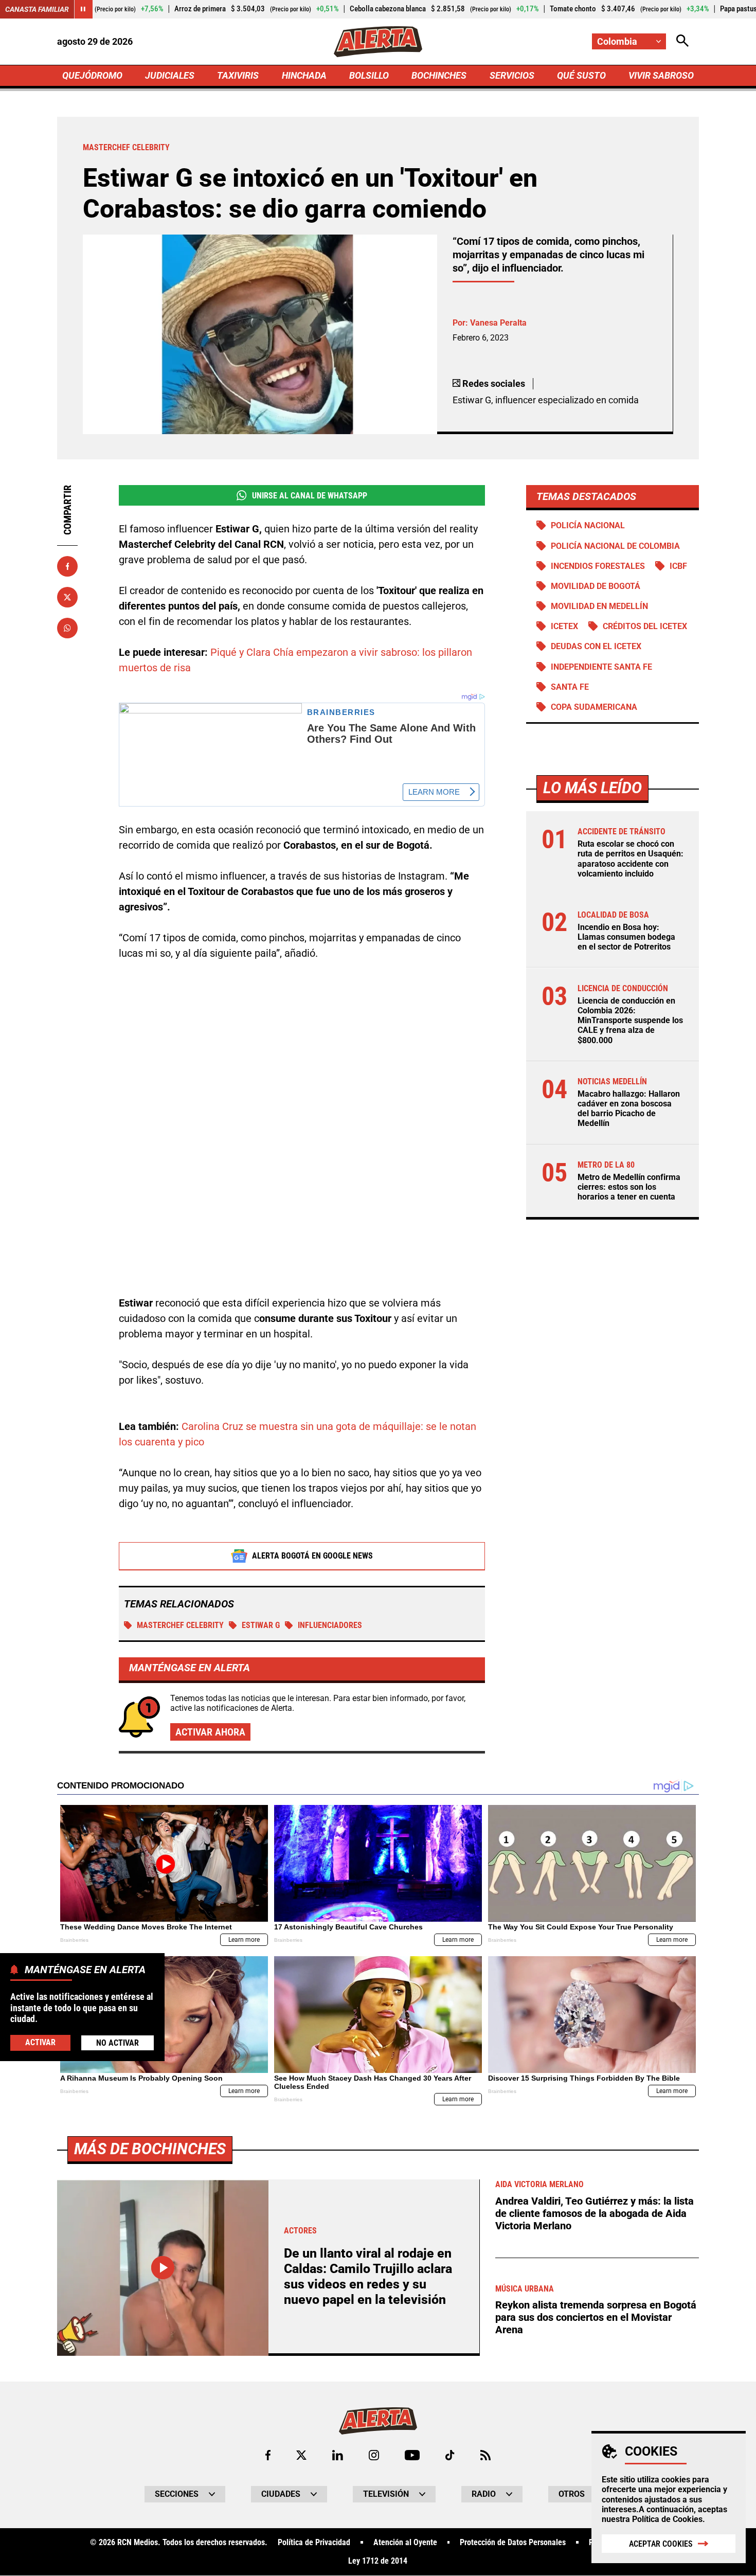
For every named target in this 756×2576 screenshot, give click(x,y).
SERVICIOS (512, 75)
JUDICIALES (170, 75)
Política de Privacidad (314, 2543)
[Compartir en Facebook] (67, 566)
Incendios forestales (598, 566)
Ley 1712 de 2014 (378, 2561)
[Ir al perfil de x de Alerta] (301, 2455)
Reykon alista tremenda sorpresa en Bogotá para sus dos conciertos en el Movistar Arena (596, 2317)
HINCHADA (304, 75)
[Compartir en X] (67, 597)
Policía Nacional (588, 525)
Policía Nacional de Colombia (615, 546)
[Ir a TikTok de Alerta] (450, 2455)
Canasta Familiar (37, 9)
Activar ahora (210, 1732)
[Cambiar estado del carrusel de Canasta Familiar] (83, 9)
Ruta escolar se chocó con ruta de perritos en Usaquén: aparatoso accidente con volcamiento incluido (631, 859)
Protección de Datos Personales (513, 2543)
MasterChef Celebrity (180, 1625)
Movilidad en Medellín (599, 606)
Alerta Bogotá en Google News (312, 1556)
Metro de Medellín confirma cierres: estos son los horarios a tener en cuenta (629, 1187)
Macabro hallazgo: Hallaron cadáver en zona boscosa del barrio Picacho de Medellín (629, 1109)
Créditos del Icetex (645, 626)
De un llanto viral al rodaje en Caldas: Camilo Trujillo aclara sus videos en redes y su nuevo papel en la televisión (368, 2276)
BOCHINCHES (439, 75)
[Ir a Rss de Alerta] (485, 2455)
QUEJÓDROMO (92, 75)
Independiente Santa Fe (601, 667)
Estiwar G (261, 1625)
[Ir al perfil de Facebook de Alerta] (268, 2455)
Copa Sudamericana (594, 707)
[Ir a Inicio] (378, 42)
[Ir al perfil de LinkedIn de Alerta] (338, 2455)
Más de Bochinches (150, 2149)
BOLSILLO (369, 75)
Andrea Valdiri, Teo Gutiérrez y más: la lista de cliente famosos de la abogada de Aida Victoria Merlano (595, 2213)
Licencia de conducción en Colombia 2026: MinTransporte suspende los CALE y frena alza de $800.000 (630, 1021)
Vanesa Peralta (498, 323)
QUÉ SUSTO (581, 75)
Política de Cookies (667, 2519)
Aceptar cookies (661, 2544)
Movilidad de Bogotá (596, 586)
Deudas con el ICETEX (596, 646)
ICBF (678, 566)
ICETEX (564, 626)
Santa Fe (570, 687)
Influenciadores (330, 1625)
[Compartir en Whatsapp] (67, 628)
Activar (40, 2042)
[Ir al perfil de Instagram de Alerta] (374, 2455)
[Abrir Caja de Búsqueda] (682, 41)
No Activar (118, 2042)
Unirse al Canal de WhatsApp (310, 496)
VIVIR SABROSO (661, 75)
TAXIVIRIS (238, 75)
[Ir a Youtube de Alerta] (412, 2455)
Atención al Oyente (405, 2543)
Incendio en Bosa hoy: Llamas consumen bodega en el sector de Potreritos (626, 937)
